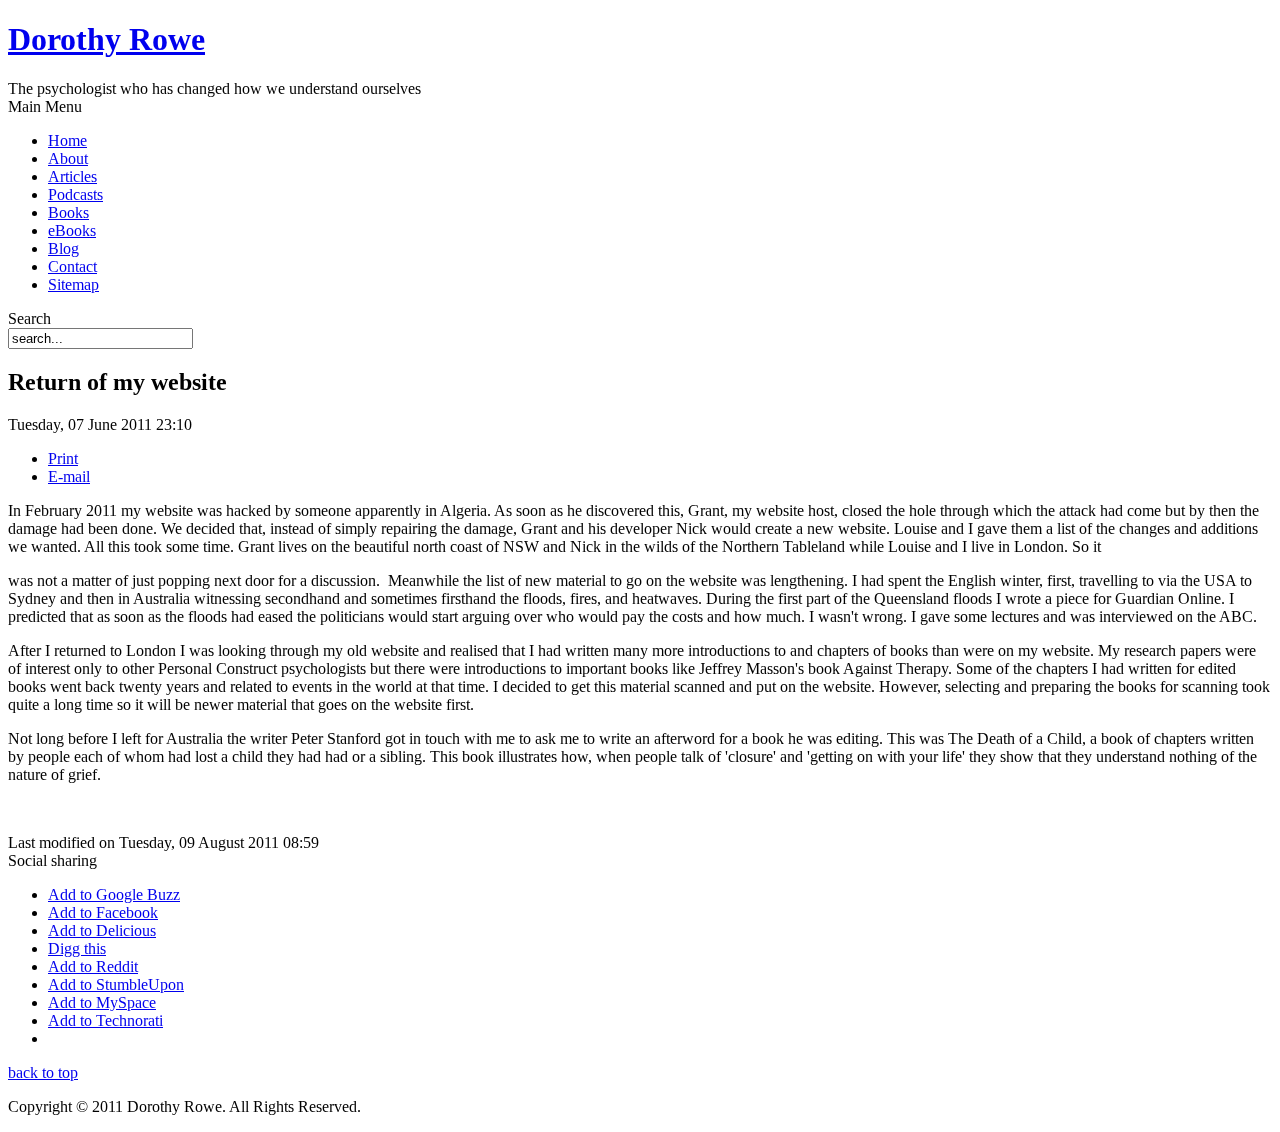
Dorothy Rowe (106, 39)
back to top (43, 1072)
